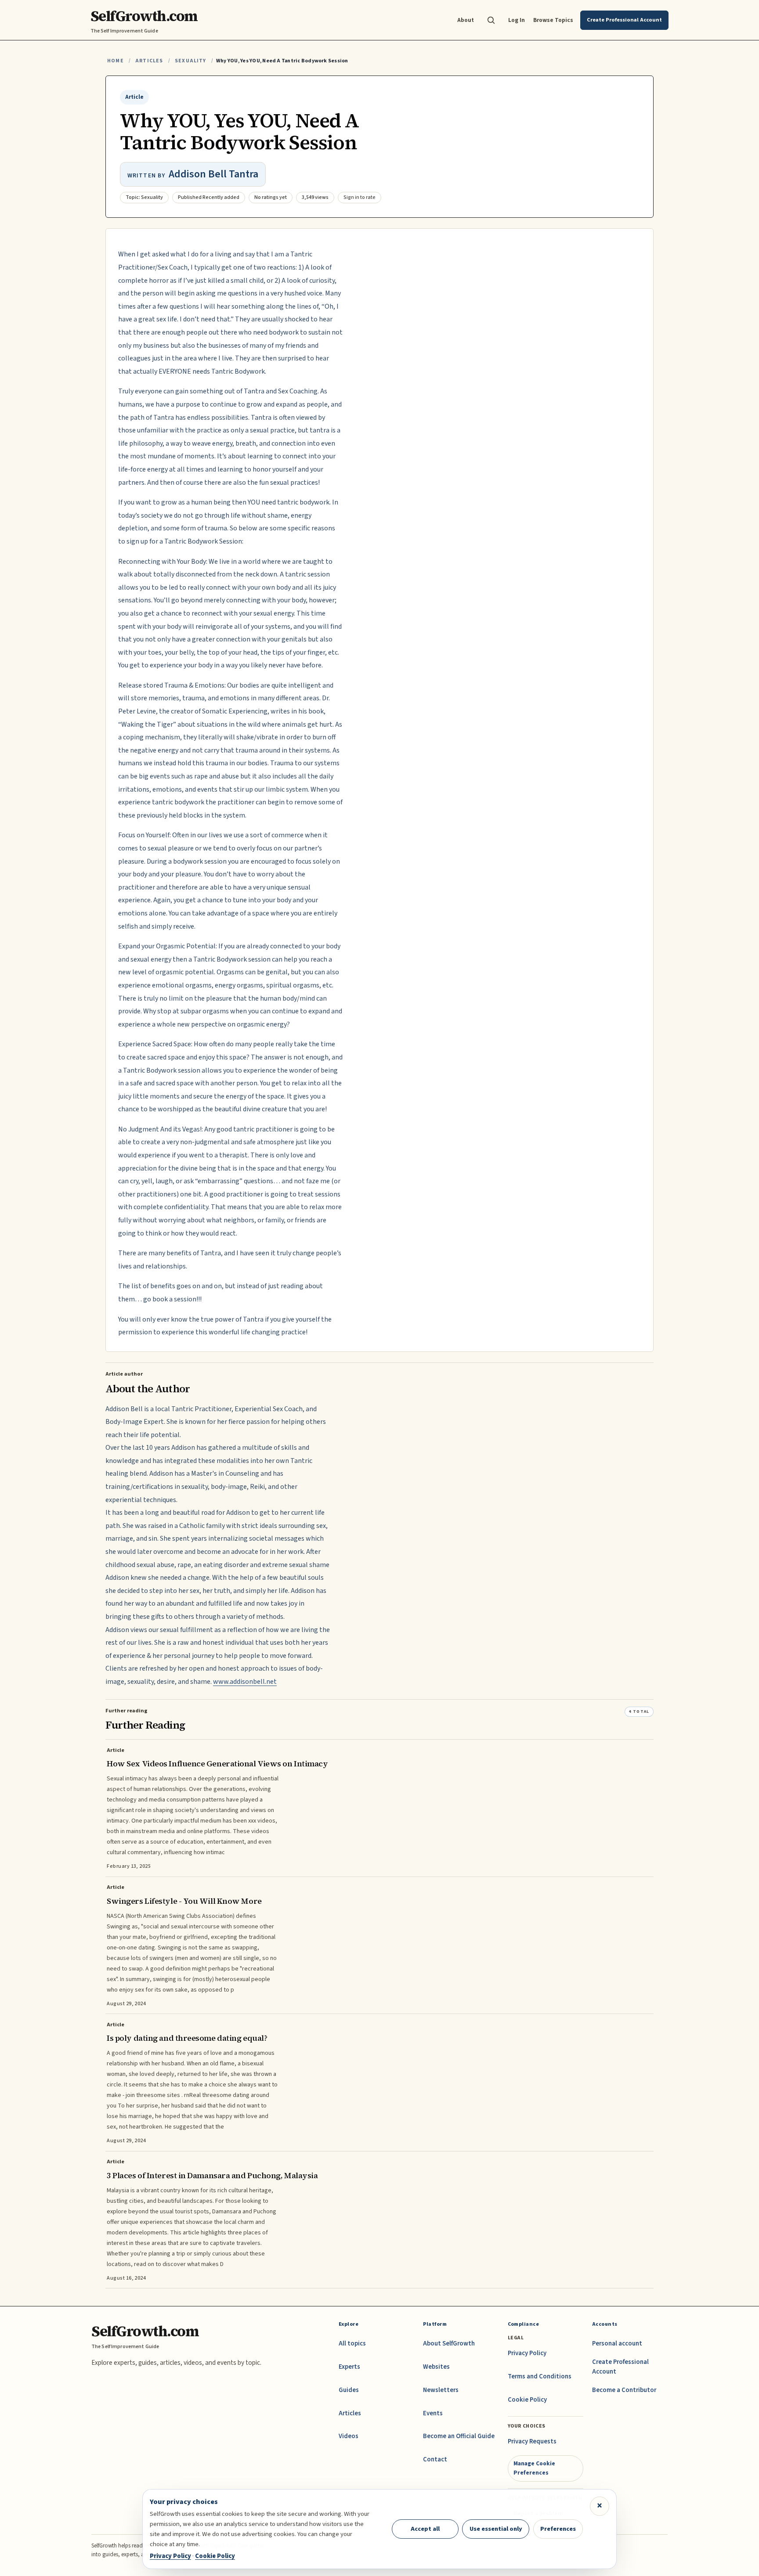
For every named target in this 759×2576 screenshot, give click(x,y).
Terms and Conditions (540, 2376)
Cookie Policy (527, 2400)
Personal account (617, 2344)
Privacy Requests (532, 2441)
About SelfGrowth (449, 2344)
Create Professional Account (620, 2367)
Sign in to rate (360, 197)
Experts (349, 2367)
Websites (436, 2367)
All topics (352, 2344)
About (466, 20)
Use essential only (496, 2529)
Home (116, 61)
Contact (435, 2459)
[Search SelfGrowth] (491, 20)
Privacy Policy (527, 2353)
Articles (149, 61)
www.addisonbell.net (245, 1682)
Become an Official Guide (459, 2436)
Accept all (425, 2529)
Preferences (558, 2529)
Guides (349, 2390)
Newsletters (441, 2390)
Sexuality (191, 61)
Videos (349, 2436)
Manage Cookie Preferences (534, 2468)
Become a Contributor (624, 2390)
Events (433, 2413)
